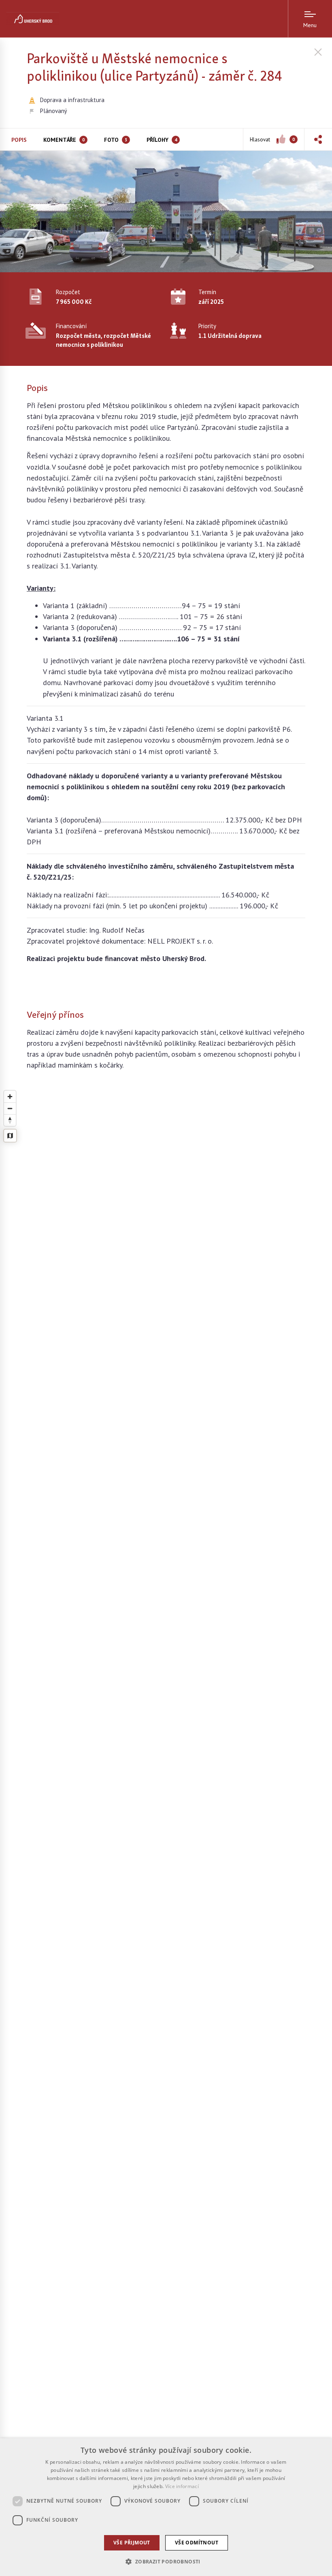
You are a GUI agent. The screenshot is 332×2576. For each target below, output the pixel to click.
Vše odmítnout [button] (197, 2543)
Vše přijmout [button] (132, 2543)
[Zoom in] (10, 1097)
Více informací (182, 2486)
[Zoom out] (10, 1108)
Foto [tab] (116, 140)
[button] (318, 139)
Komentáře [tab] (64, 140)
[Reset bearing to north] (10, 1120)
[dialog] (166, 2507)
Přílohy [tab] (162, 140)
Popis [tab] (19, 140)
